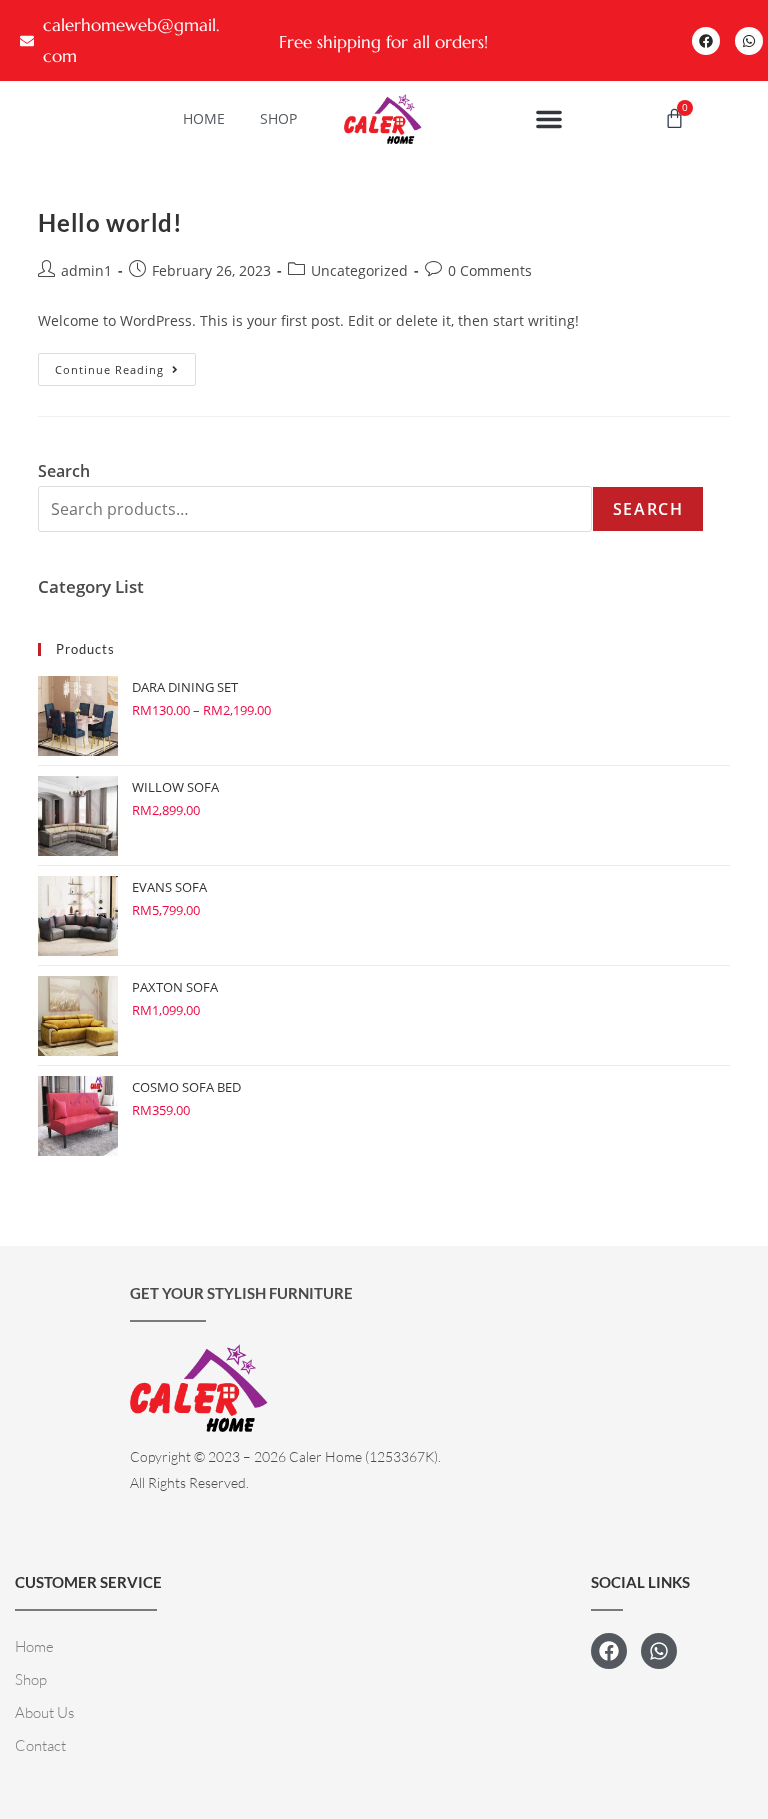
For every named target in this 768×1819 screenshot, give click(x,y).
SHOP (278, 118)
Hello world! (110, 222)
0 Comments (490, 270)
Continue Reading (125, 365)
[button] (549, 119)
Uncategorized (359, 270)
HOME (204, 118)
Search (648, 509)
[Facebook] (706, 41)
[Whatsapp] (749, 41)
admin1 (86, 270)
